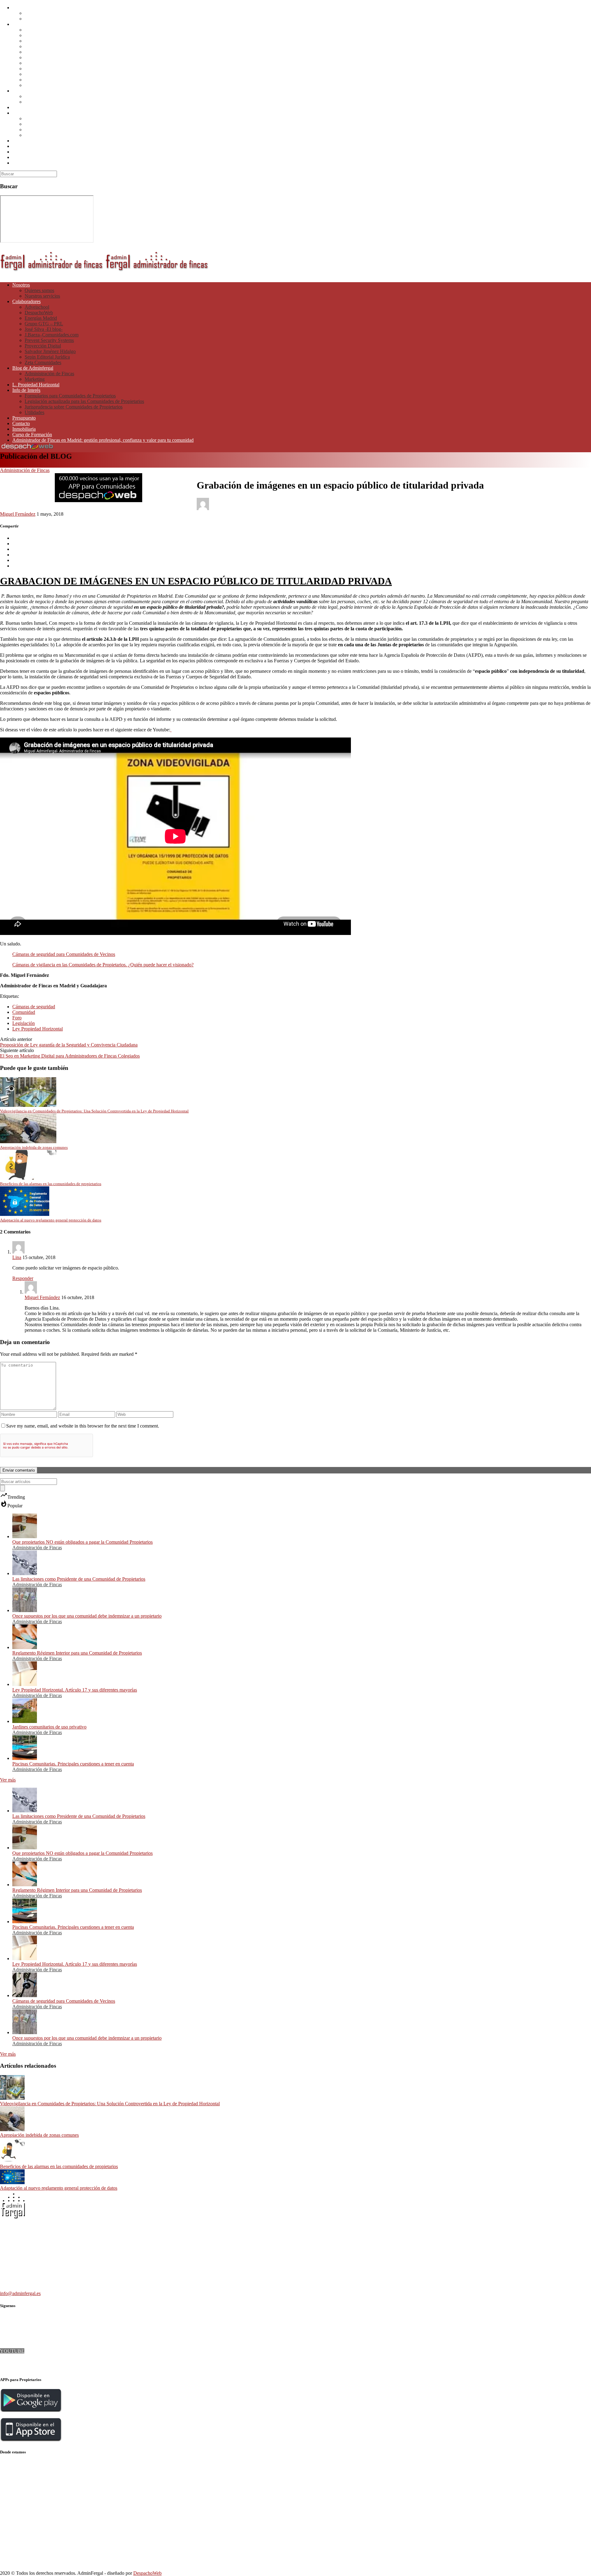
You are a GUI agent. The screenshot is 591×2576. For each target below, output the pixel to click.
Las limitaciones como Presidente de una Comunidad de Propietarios (79, 1579)
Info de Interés (26, 113)
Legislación (24, 1023)
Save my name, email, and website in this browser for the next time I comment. (83, 1426)
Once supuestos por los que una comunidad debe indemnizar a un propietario (87, 1616)
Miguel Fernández (18, 514)
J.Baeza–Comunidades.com (52, 57)
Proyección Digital (43, 69)
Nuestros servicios (42, 19)
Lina (17, 1257)
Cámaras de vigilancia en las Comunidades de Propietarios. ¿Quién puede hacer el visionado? (103, 965)
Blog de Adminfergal (33, 91)
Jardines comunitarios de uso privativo (49, 1727)
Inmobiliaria (24, 152)
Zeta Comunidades (43, 85)
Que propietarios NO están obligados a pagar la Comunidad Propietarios (82, 1542)
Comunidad (24, 1012)
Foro (17, 1018)
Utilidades (34, 135)
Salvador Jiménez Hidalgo (50, 74)
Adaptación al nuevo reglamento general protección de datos (59, 2188)
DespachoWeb (39, 35)
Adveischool (37, 30)
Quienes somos (39, 13)
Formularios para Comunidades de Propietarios (70, 118)
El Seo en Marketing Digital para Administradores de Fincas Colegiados (70, 1056)
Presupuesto (24, 141)
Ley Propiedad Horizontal (38, 1029)
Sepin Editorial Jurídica (47, 80)
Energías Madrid (41, 41)
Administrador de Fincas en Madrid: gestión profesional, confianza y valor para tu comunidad (103, 163)
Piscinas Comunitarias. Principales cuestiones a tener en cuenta (73, 1764)
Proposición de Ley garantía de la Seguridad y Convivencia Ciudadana (69, 1045)
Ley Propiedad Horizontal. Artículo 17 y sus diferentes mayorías (75, 1690)
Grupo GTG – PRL (44, 46)
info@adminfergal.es (20, 2293)
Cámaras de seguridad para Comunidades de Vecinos (64, 954)
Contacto (21, 146)
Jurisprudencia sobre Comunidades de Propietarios (74, 130)
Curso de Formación (32, 157)
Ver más (8, 1780)
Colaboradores (26, 24)
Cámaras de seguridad (34, 1007)
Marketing (35, 102)
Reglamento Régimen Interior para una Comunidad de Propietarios (77, 1653)
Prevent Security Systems (49, 63)
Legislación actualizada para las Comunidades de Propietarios (84, 124)
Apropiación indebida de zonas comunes (39, 2135)
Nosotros (21, 8)
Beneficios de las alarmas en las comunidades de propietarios (59, 2166)
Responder (23, 1278)
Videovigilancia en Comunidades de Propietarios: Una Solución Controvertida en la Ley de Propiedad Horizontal (110, 2104)
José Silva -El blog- (44, 52)
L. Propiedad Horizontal (36, 107)
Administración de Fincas (49, 96)
